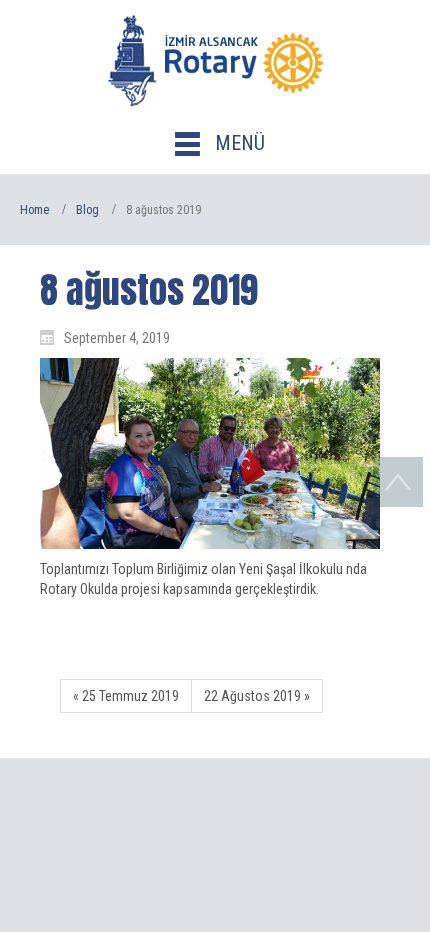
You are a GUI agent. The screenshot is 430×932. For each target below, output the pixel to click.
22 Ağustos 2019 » (257, 696)
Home (34, 210)
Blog (87, 210)
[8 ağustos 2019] (210, 453)
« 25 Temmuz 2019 (126, 696)
